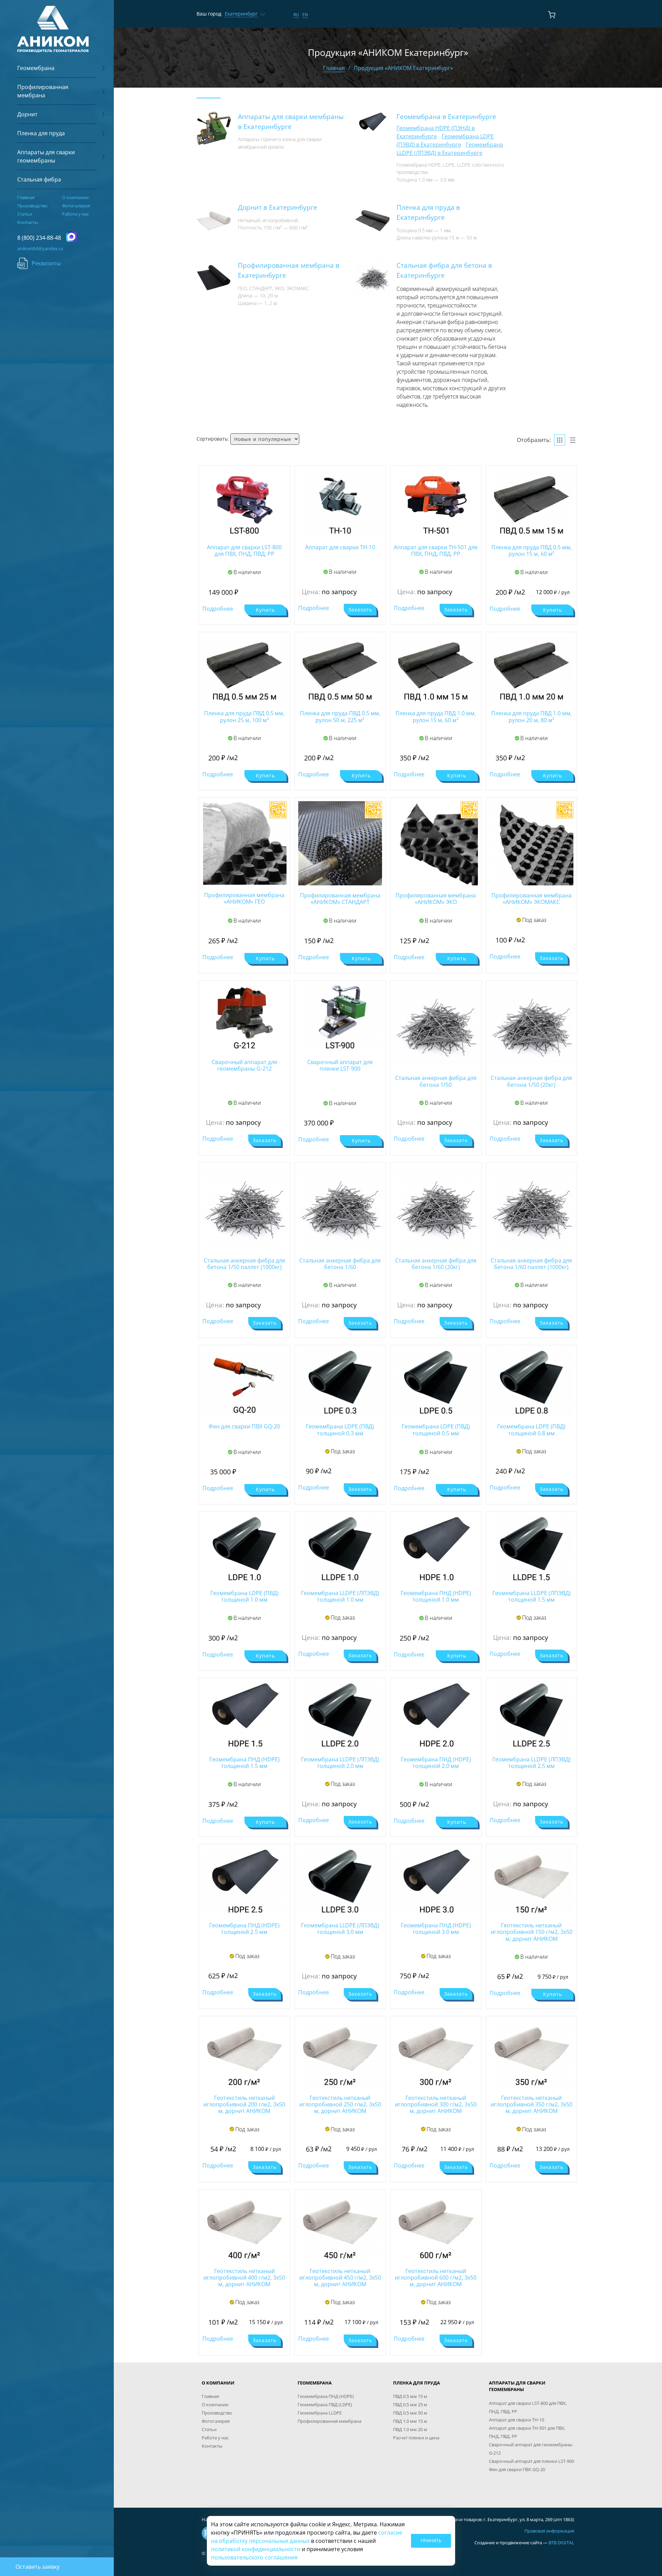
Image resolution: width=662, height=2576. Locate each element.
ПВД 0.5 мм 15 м (410, 2396)
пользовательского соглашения (254, 2557)
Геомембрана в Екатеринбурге (446, 116)
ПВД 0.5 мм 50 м (410, 2413)
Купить (265, 610)
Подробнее (218, 609)
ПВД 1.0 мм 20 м (410, 2429)
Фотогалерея (76, 206)
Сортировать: (213, 439)
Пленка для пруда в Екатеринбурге (428, 212)
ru (296, 15)
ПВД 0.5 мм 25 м (410, 2405)
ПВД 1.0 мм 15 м (410, 2421)
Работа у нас (76, 214)
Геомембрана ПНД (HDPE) (326, 2396)
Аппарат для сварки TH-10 (516, 2420)
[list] (573, 440)
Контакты (28, 222)
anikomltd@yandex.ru (40, 248)
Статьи (25, 214)
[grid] (560, 440)
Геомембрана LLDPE (320, 2413)
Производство (32, 206)
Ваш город (209, 14)
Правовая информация (549, 2531)
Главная (26, 197)
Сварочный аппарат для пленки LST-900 (531, 2461)
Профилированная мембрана (329, 2421)
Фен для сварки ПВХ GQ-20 (517, 2469)
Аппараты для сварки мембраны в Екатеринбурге (291, 121)
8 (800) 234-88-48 (39, 238)
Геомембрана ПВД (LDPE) (325, 2405)
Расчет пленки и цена (416, 2438)
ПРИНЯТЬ (431, 2540)
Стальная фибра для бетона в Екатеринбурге (444, 270)
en (305, 15)
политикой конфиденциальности (256, 2549)
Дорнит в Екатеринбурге (278, 207)
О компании (75, 197)
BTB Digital (561, 2543)
